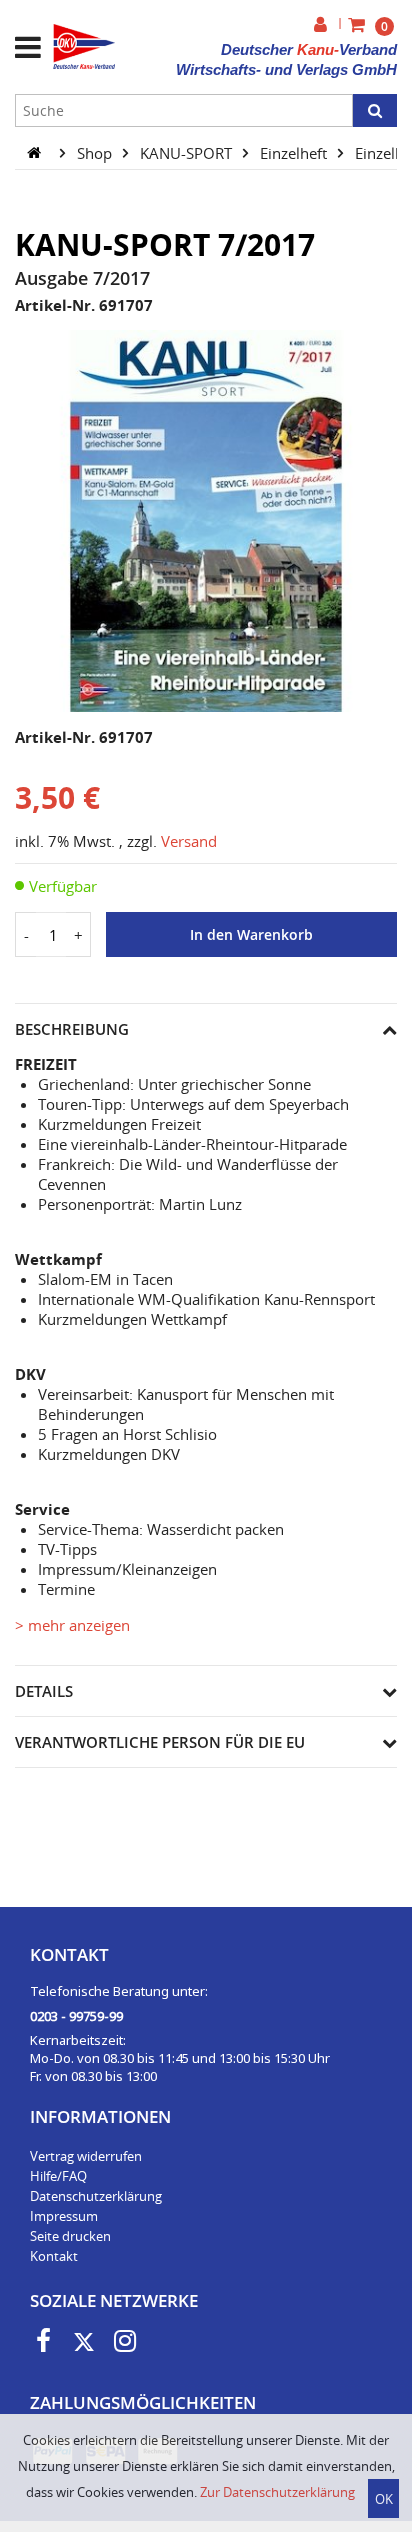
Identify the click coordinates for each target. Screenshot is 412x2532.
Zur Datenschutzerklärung (277, 2492)
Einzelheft (295, 152)
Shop (96, 152)
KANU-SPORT (188, 152)
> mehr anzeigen (72, 1625)
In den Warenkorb (251, 935)
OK (384, 2499)
